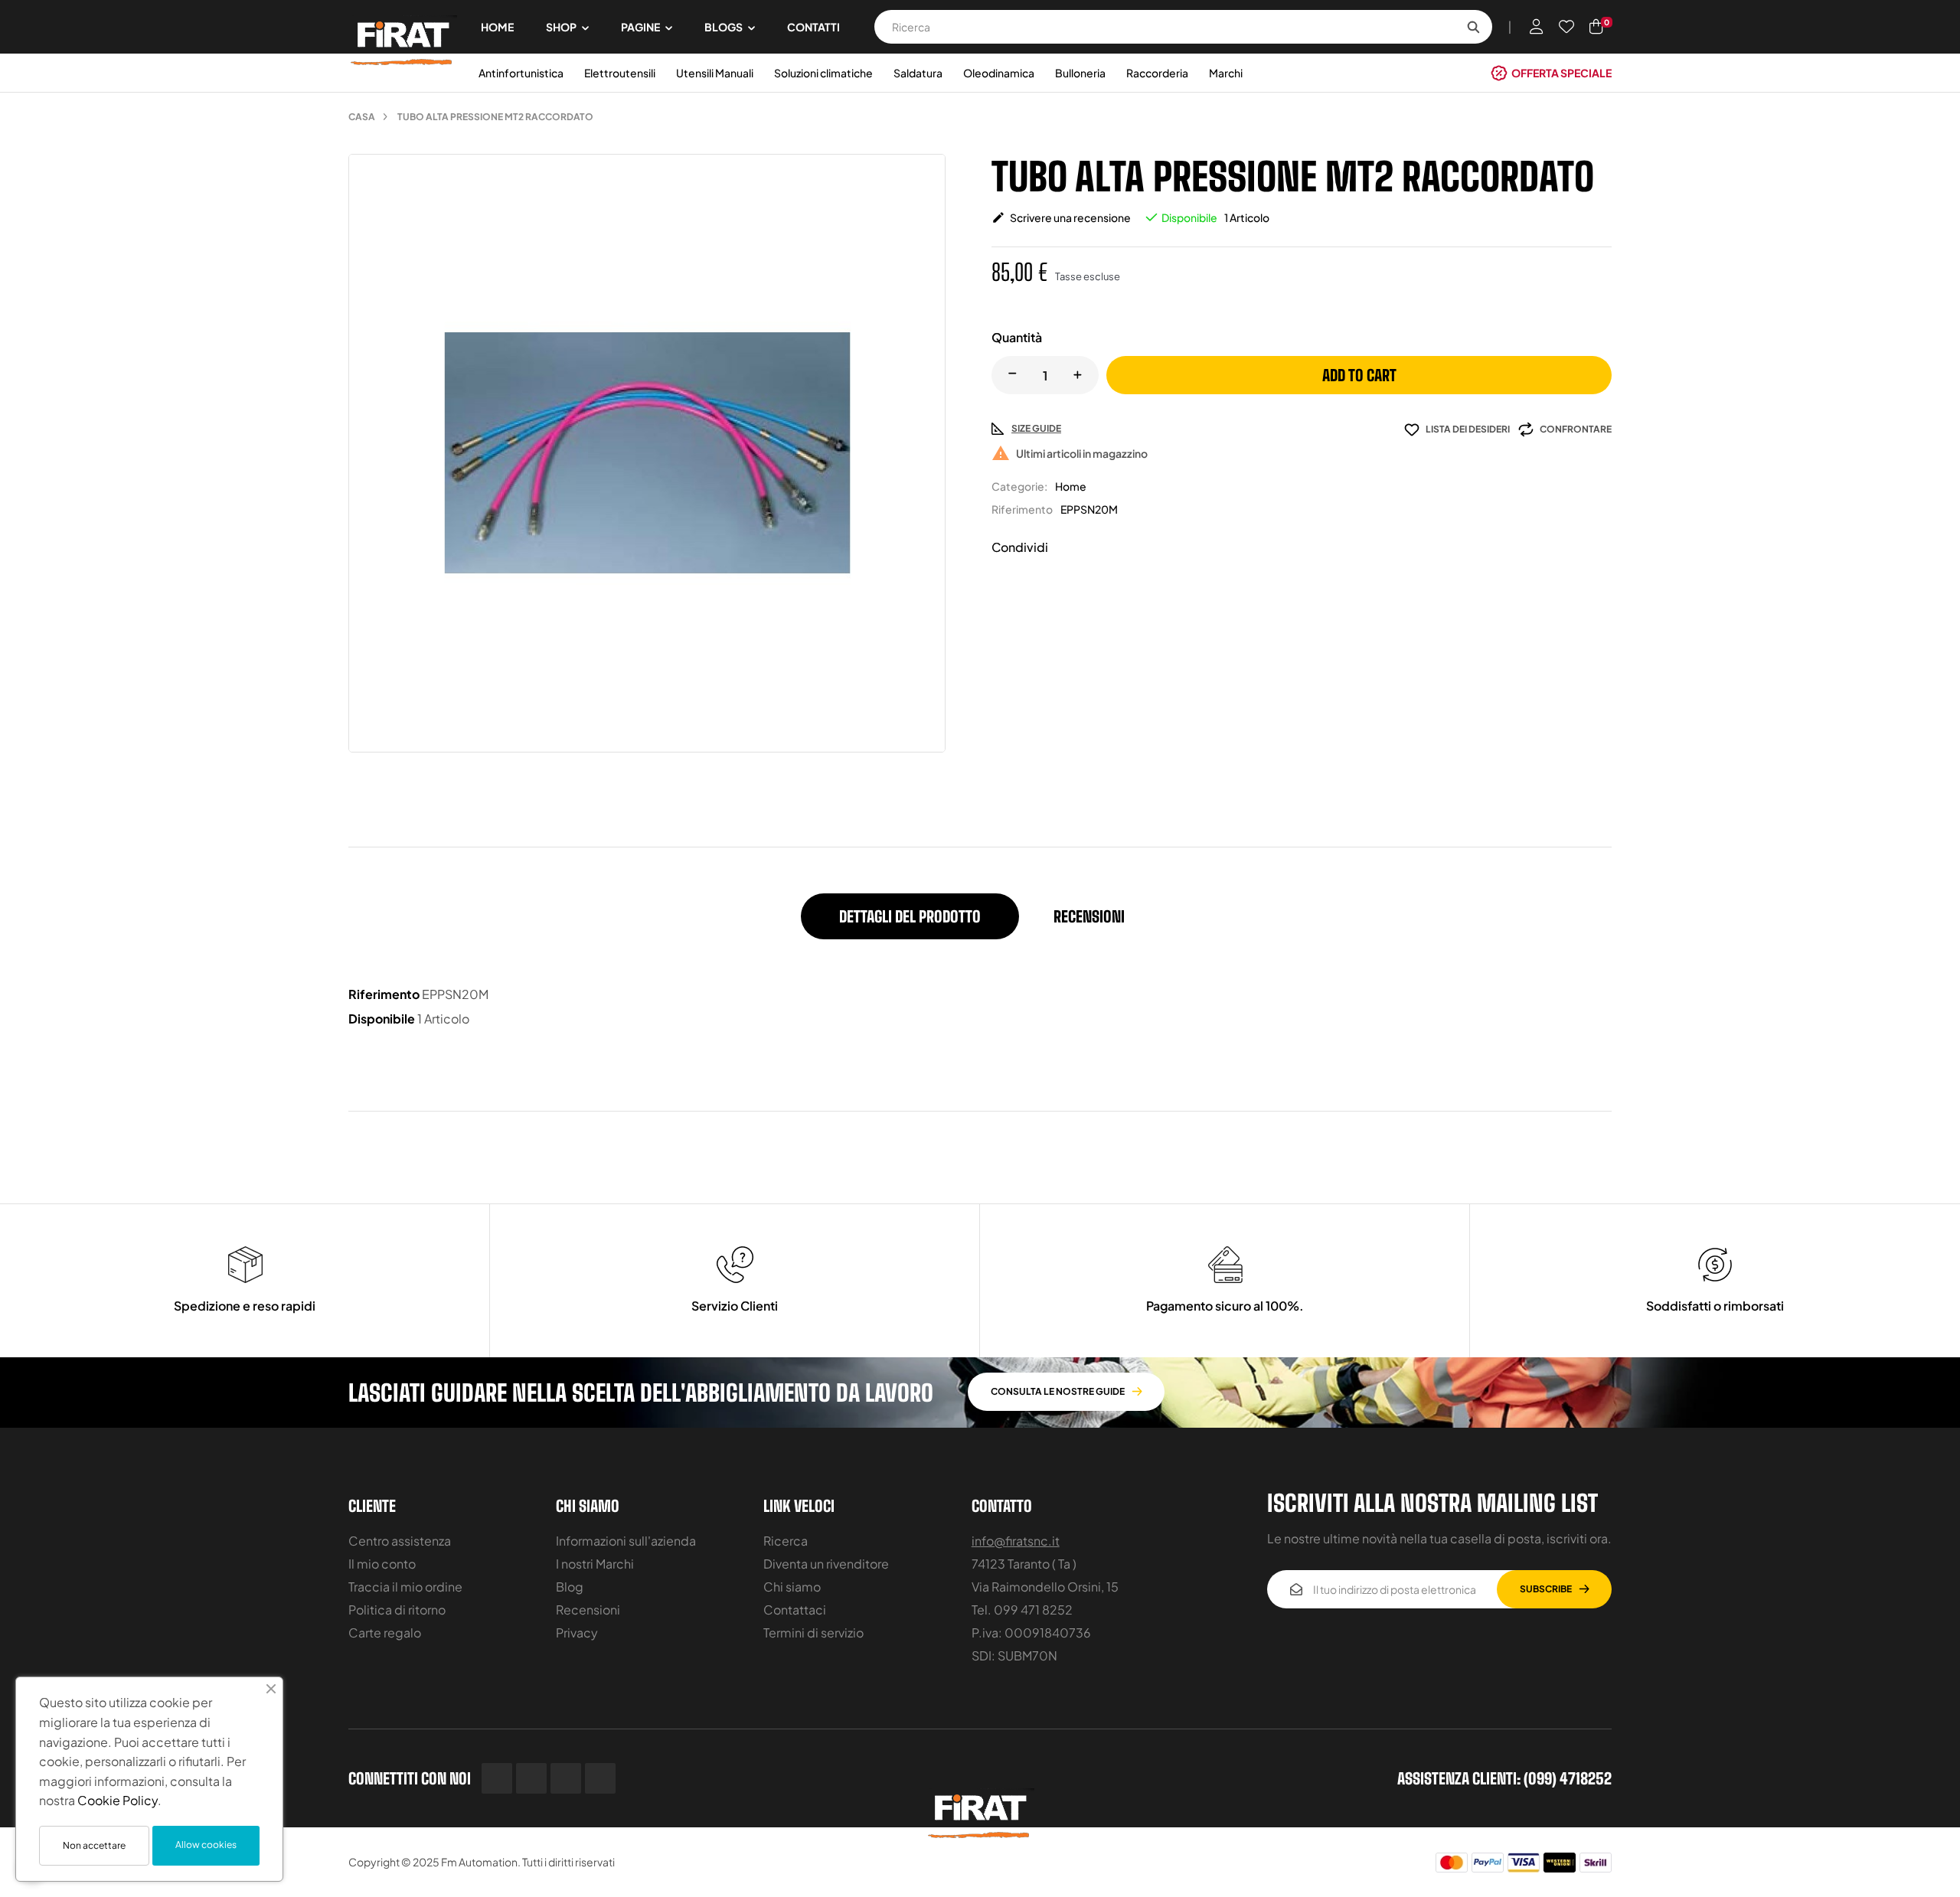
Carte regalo (385, 1633)
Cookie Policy (118, 1800)
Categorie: (1019, 486)
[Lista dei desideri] (1566, 27)
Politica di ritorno (397, 1610)
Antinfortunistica (521, 73)
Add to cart (1359, 375)
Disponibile (1189, 217)
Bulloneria (1080, 73)
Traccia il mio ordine (405, 1587)
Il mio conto (382, 1564)
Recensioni (1089, 916)
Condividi (1067, 548)
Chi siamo (792, 1587)
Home (1071, 486)
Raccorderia (1157, 73)
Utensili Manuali (715, 73)
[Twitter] (531, 1778)
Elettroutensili (620, 73)
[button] (1552, 73)
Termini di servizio (813, 1633)
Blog (570, 1587)
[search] (1473, 27)
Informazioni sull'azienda (626, 1541)
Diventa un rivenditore (826, 1564)
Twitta (1089, 548)
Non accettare (94, 1845)
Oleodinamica (999, 73)
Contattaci (795, 1610)
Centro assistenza (400, 1541)
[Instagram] (600, 1778)
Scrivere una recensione (1061, 217)
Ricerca (786, 1541)
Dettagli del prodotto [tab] (910, 916)
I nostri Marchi (595, 1564)
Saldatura (918, 73)
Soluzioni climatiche (823, 73)
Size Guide (1036, 428)
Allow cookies (206, 1845)
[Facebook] (497, 1778)
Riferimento (1022, 509)
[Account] (1537, 27)
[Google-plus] (566, 1778)
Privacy (577, 1633)
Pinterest (1112, 548)
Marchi (1226, 73)
